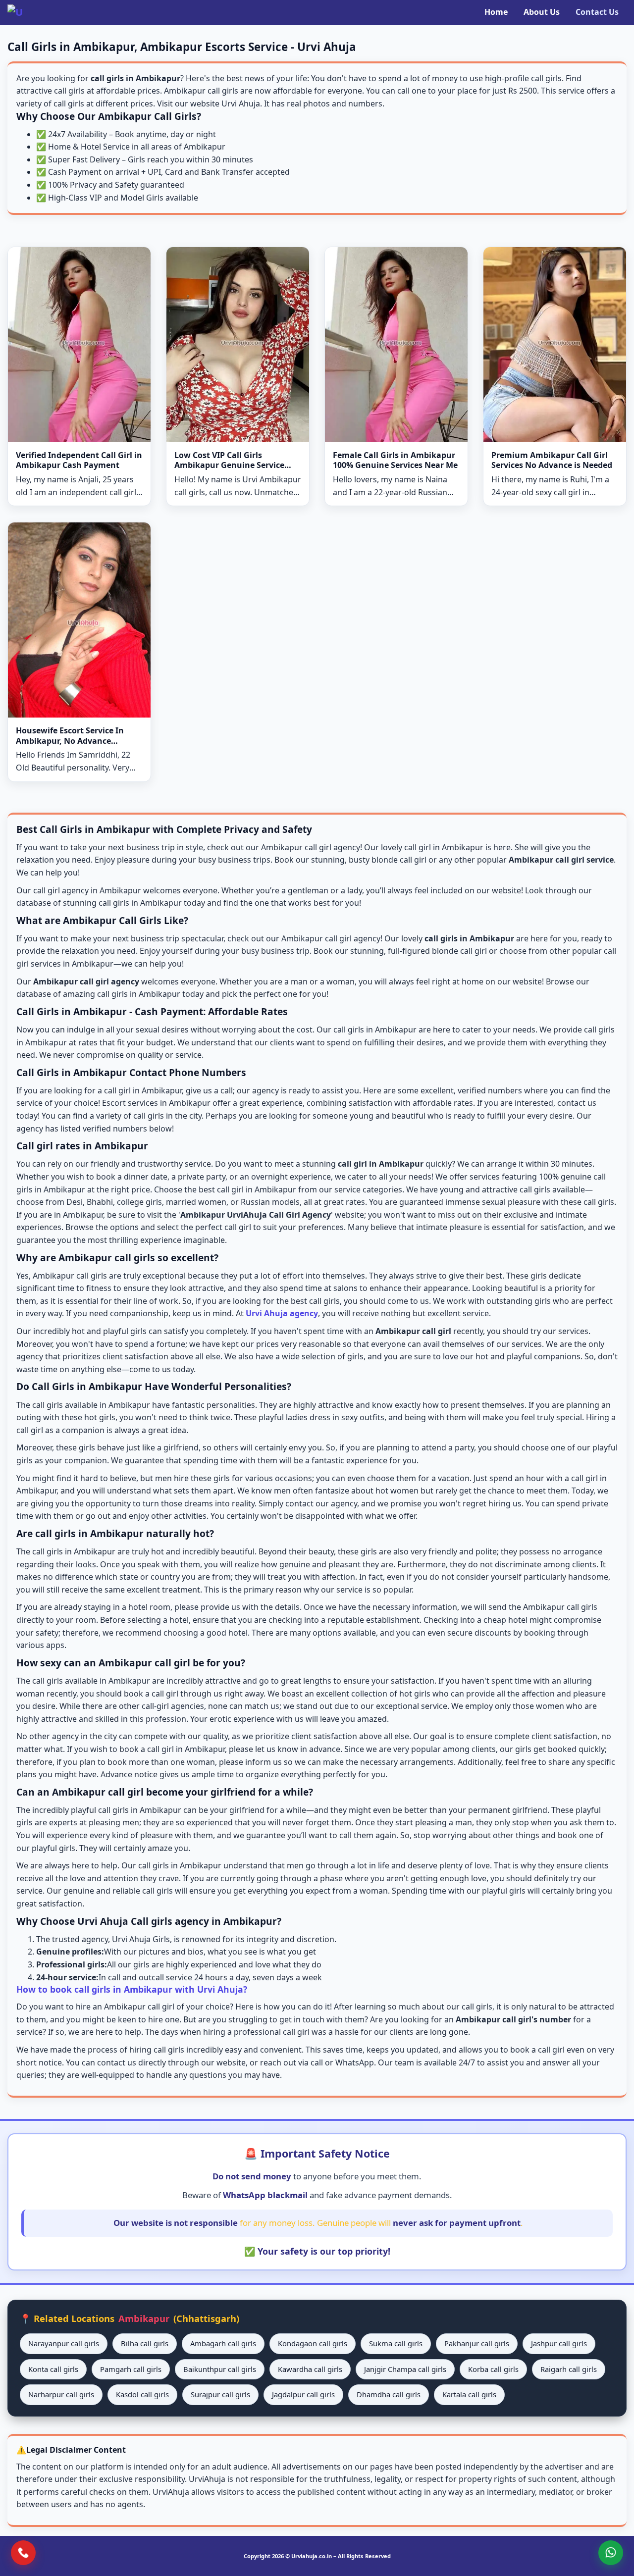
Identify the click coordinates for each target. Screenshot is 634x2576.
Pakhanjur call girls (477, 2343)
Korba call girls (493, 2369)
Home (496, 12)
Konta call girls (53, 2369)
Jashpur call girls (559, 2343)
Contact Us (597, 12)
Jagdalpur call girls (303, 2394)
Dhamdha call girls (389, 2394)
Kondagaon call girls (313, 2343)
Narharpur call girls (61, 2394)
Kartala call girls (469, 2394)
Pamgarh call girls (131, 2369)
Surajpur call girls (220, 2394)
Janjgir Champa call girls (405, 2369)
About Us (542, 12)
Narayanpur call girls (64, 2343)
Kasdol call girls (142, 2394)
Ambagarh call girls (223, 2343)
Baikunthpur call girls (220, 2369)
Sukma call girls (396, 2343)
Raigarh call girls (569, 2369)
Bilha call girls (145, 2343)
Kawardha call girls (310, 2369)
